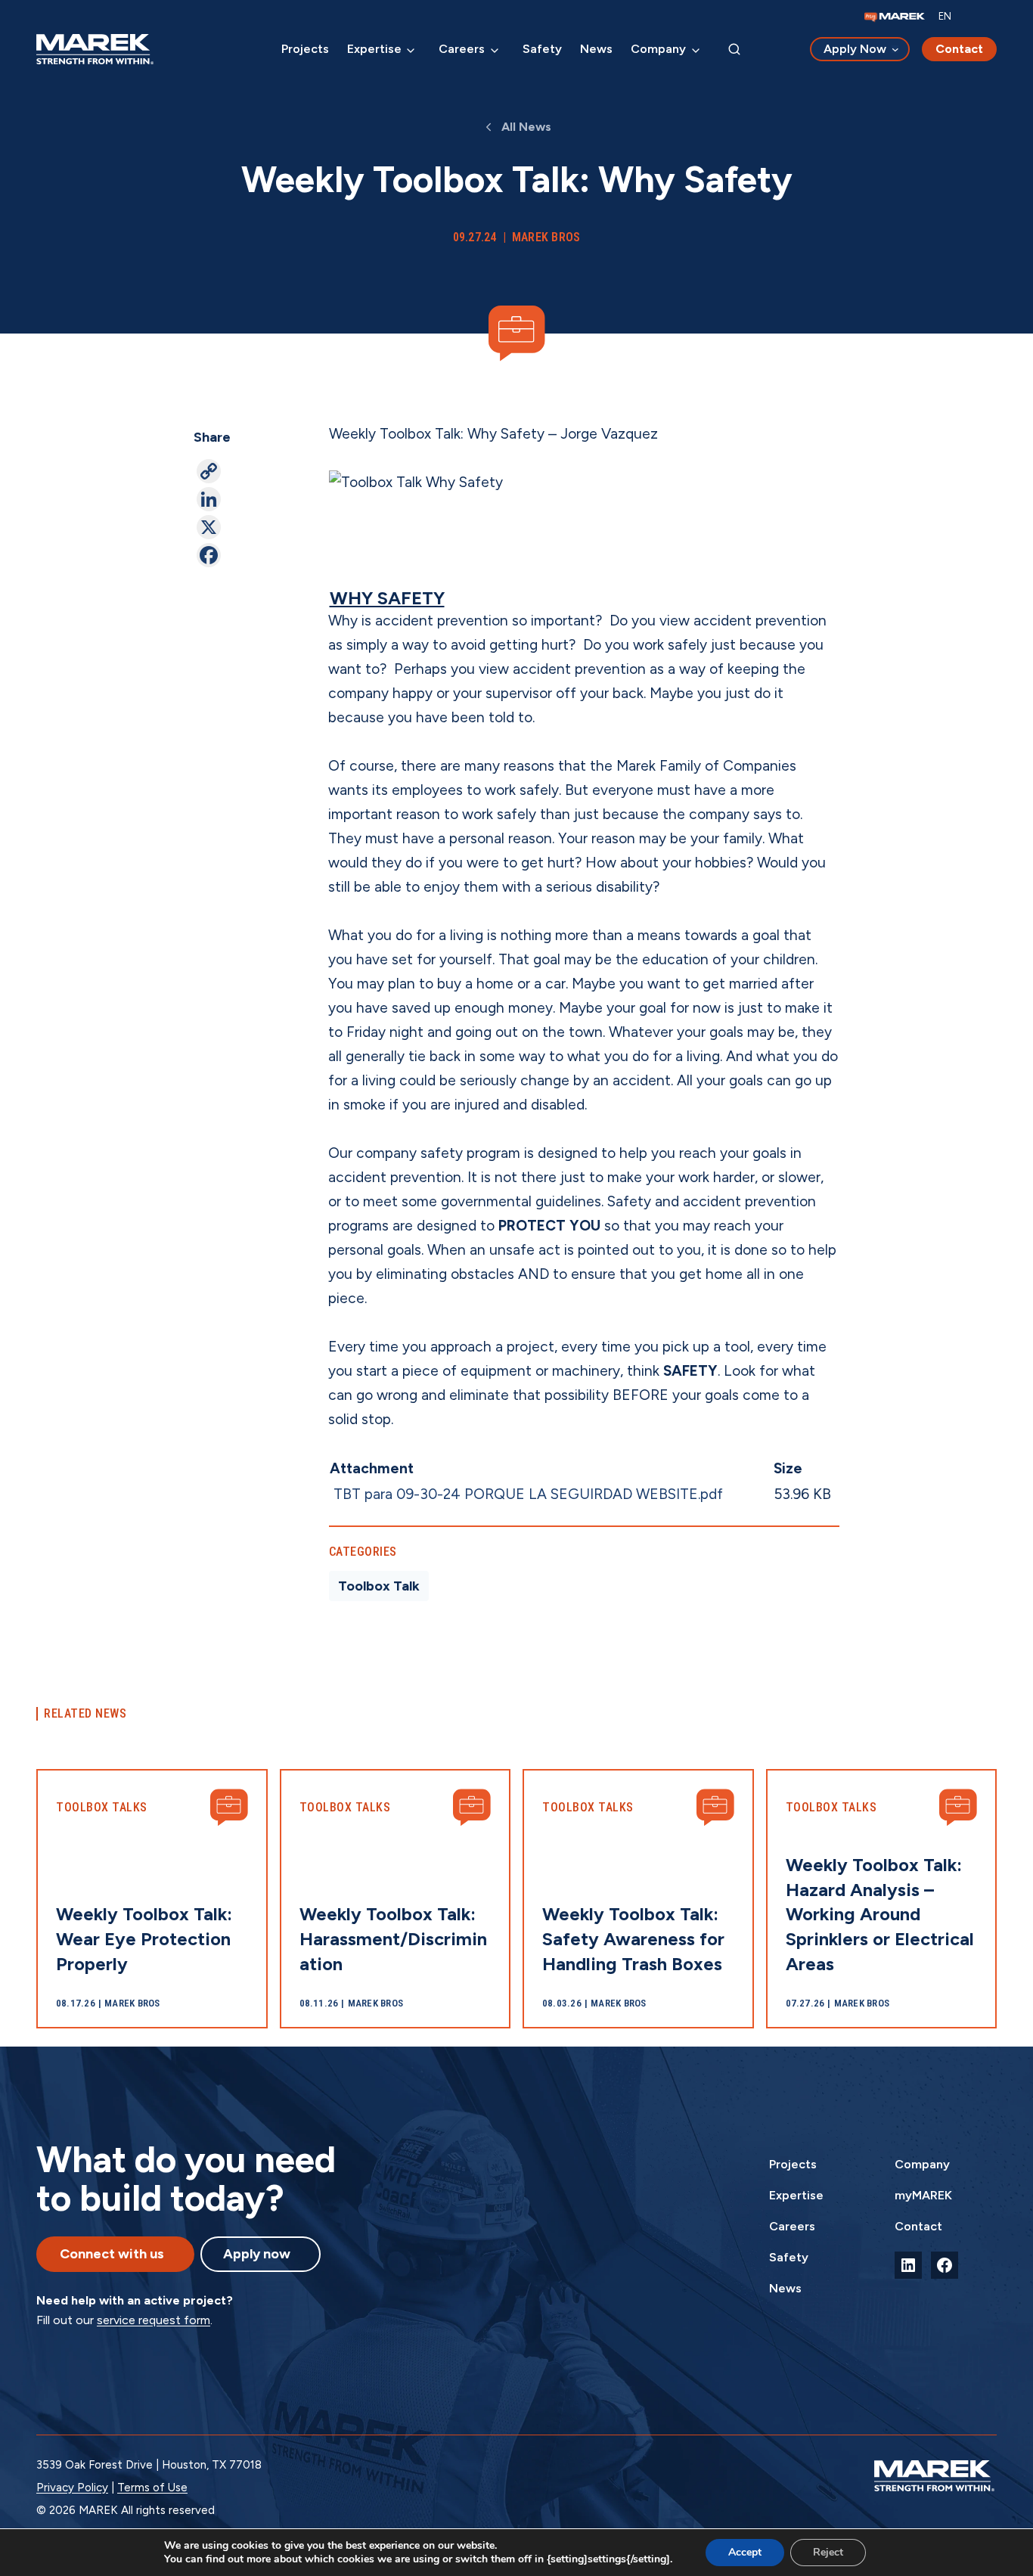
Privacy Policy (72, 2488)
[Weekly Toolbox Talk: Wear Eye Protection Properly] (152, 1899)
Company (658, 49)
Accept (745, 2552)
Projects (305, 49)
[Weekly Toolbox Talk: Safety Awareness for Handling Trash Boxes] (638, 1899)
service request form (154, 2320)
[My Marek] (895, 17)
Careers (462, 49)
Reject (828, 2552)
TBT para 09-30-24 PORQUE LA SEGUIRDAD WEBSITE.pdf (528, 1494)
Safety (542, 49)
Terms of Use (152, 2488)
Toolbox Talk (379, 1586)
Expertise (374, 49)
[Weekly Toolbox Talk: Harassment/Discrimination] (396, 1899)
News (596, 49)
